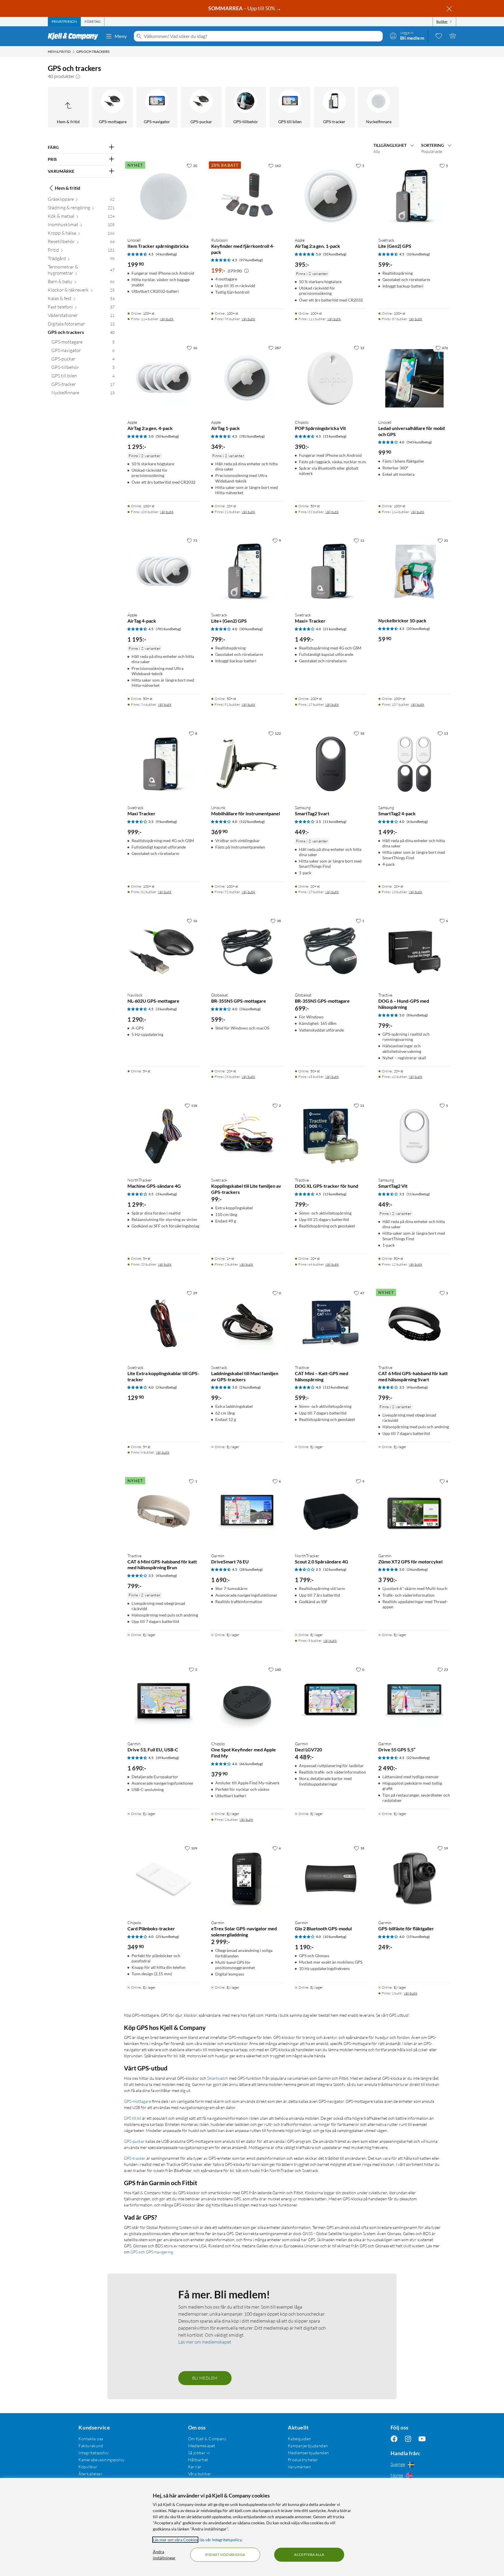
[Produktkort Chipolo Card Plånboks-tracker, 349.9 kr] (163, 1879)
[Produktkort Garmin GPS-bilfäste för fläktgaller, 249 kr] (414, 1879)
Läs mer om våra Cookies (175, 2540)
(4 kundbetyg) (166, 254)
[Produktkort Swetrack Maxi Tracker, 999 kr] (163, 764)
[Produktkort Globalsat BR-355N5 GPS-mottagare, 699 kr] (331, 951)
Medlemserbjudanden (308, 2453)
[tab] (64, 22)
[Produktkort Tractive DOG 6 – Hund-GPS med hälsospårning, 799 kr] (414, 951)
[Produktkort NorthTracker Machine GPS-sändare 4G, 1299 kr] (163, 1136)
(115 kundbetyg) (336, 1387)
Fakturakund (91, 2446)
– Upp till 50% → (245, 8)
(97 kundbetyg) (251, 260)
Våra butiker (200, 2474)
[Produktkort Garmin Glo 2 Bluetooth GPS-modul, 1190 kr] (331, 1879)
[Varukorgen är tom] (453, 36)
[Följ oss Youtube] (422, 2439)
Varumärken (299, 2467)
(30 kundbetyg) (251, 629)
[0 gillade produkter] (439, 36)
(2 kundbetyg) (166, 1387)
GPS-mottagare (138, 2101)
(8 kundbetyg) (417, 1015)
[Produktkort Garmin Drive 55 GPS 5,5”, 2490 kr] (414, 1700)
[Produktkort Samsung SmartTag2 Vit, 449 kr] (414, 1136)
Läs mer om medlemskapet (205, 2342)
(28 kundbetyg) (251, 1569)
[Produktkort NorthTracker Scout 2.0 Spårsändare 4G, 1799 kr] (331, 1512)
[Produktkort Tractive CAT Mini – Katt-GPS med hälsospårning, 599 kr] (331, 1324)
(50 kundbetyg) (335, 254)
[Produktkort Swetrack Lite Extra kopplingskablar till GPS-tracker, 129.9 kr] (163, 1324)
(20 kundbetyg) (418, 629)
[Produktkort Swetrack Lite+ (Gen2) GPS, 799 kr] (247, 571)
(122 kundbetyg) (252, 822)
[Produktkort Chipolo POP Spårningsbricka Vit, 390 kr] (331, 378)
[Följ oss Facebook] (394, 2439)
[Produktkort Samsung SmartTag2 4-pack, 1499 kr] (414, 764)
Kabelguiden (300, 2439)
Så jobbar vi (199, 2453)
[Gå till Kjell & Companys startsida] (75, 36)
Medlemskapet (202, 2446)
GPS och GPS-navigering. (152, 2252)
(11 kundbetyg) (335, 822)
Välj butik (167, 319)
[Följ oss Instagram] (408, 2439)
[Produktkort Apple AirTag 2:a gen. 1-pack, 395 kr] (331, 196)
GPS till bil (133, 2118)
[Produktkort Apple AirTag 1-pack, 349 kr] (247, 378)
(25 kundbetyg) (167, 1937)
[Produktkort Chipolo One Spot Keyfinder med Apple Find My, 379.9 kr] (247, 1700)
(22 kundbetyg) (418, 1758)
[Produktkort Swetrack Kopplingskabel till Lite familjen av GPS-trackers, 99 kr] (247, 1136)
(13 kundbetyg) (335, 1194)
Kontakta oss (91, 2439)
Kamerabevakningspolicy (101, 2460)
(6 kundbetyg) (417, 822)
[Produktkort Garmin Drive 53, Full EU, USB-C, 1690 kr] (163, 1700)
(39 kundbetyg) (167, 1758)
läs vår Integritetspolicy (220, 2540)
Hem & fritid (68, 188)
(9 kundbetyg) (166, 822)
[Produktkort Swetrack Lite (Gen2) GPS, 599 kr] (414, 196)
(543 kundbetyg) (419, 442)
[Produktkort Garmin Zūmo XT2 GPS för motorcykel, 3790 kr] (414, 1512)
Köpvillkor (88, 2467)
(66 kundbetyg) (251, 1764)
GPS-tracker (135, 2158)
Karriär (195, 2467)
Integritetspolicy (94, 2453)
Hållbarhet (198, 2460)
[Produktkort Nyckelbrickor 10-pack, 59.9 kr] (414, 571)
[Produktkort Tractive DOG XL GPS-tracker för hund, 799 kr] (331, 1136)
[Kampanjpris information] (246, 271)
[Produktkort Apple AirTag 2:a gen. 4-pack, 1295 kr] (163, 378)
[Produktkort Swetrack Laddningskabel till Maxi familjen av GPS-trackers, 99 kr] (247, 1324)
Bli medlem (205, 2378)
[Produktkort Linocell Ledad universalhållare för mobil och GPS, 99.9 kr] (414, 378)
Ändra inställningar (164, 2555)
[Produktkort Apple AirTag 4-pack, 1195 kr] (163, 571)
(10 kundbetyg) (418, 254)
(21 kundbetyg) (335, 629)
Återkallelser (90, 2474)
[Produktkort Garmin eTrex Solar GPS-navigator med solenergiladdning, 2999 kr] (247, 1879)
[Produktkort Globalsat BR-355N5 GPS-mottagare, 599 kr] (247, 951)
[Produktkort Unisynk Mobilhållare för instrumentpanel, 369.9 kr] (247, 764)
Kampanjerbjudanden (308, 2446)
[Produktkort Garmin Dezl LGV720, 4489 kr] (331, 1700)
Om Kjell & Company (207, 2439)
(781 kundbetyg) (252, 436)
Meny (121, 36)
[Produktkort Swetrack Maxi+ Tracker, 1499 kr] (331, 571)
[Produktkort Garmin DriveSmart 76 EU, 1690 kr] (247, 1512)
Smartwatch (218, 2078)
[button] (78, 76)
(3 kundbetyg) (166, 1009)
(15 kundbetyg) (335, 436)
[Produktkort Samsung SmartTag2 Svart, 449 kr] (331, 764)
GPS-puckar (134, 2141)
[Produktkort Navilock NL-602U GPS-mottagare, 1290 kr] (163, 951)
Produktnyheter (303, 2460)
